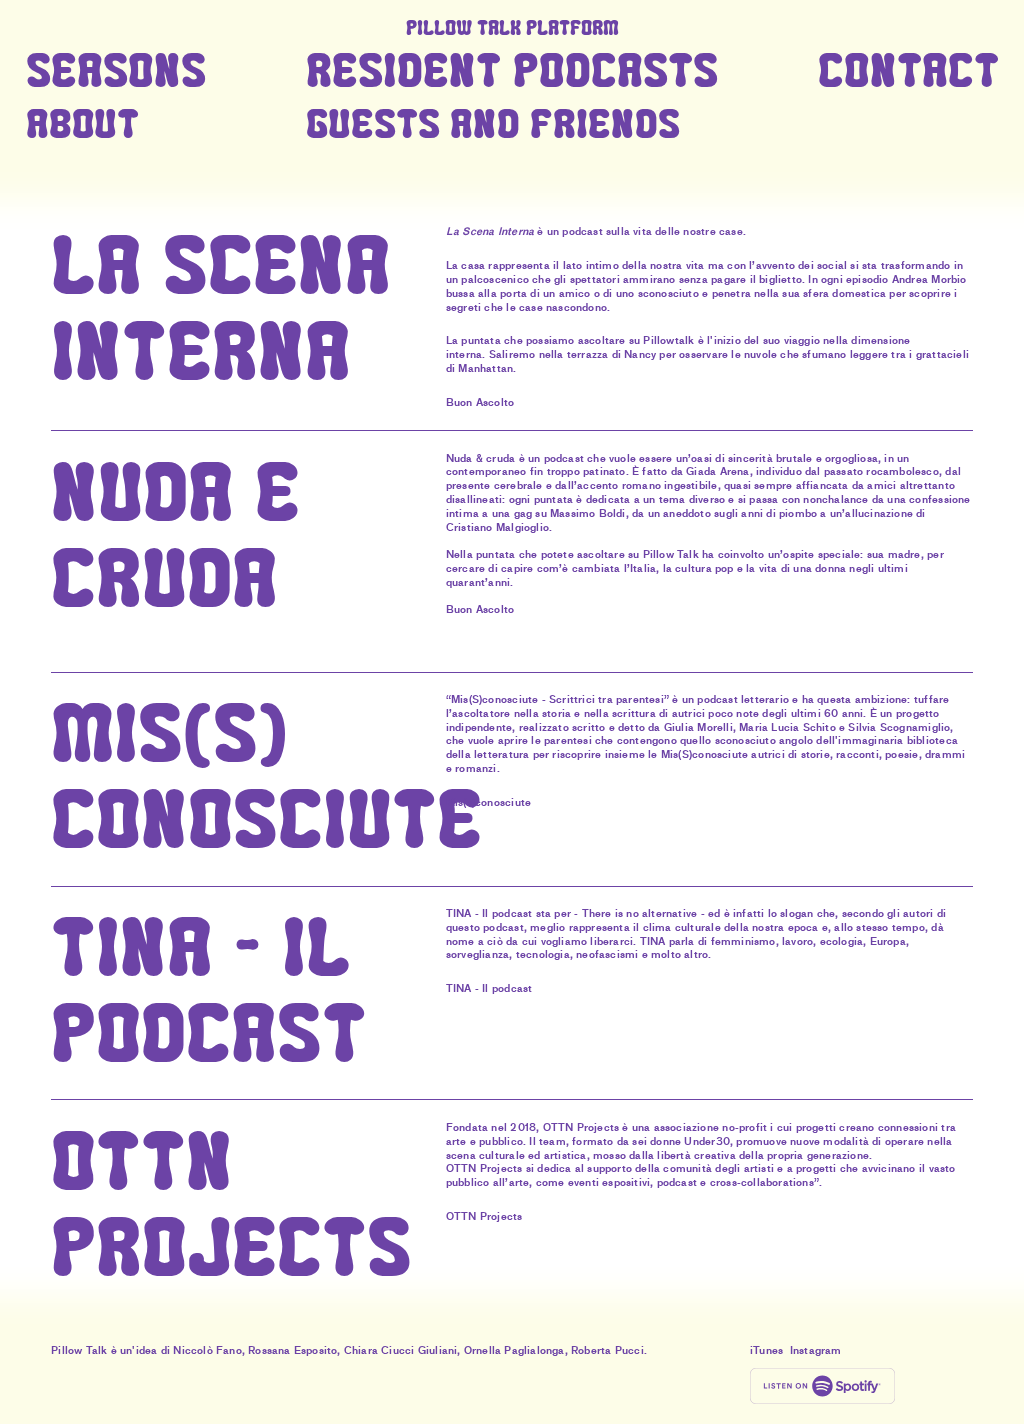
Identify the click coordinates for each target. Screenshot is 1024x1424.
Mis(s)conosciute (488, 802)
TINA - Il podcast (489, 988)
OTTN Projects (484, 1216)
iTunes (766, 1350)
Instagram (816, 1350)
